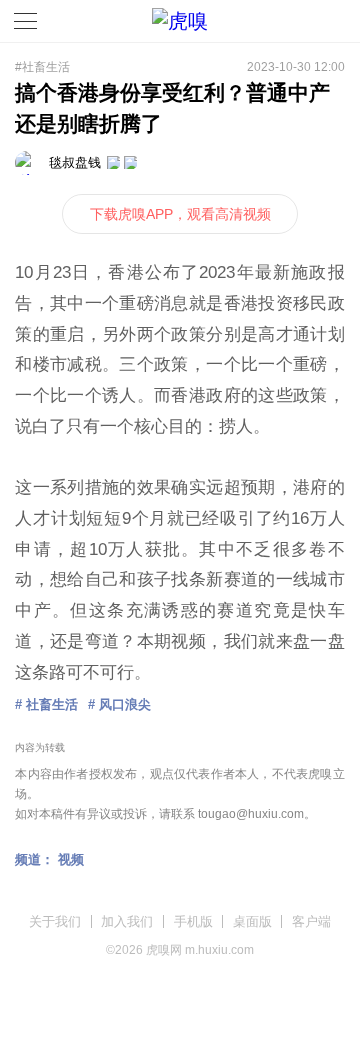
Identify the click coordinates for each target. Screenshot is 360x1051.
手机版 (193, 921)
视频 (71, 859)
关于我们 (55, 921)
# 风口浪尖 (119, 704)
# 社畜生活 (46, 704)
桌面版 (252, 921)
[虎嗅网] (180, 21)
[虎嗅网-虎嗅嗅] (299, 21)
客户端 (311, 921)
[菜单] (26, 21)
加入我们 (127, 921)
